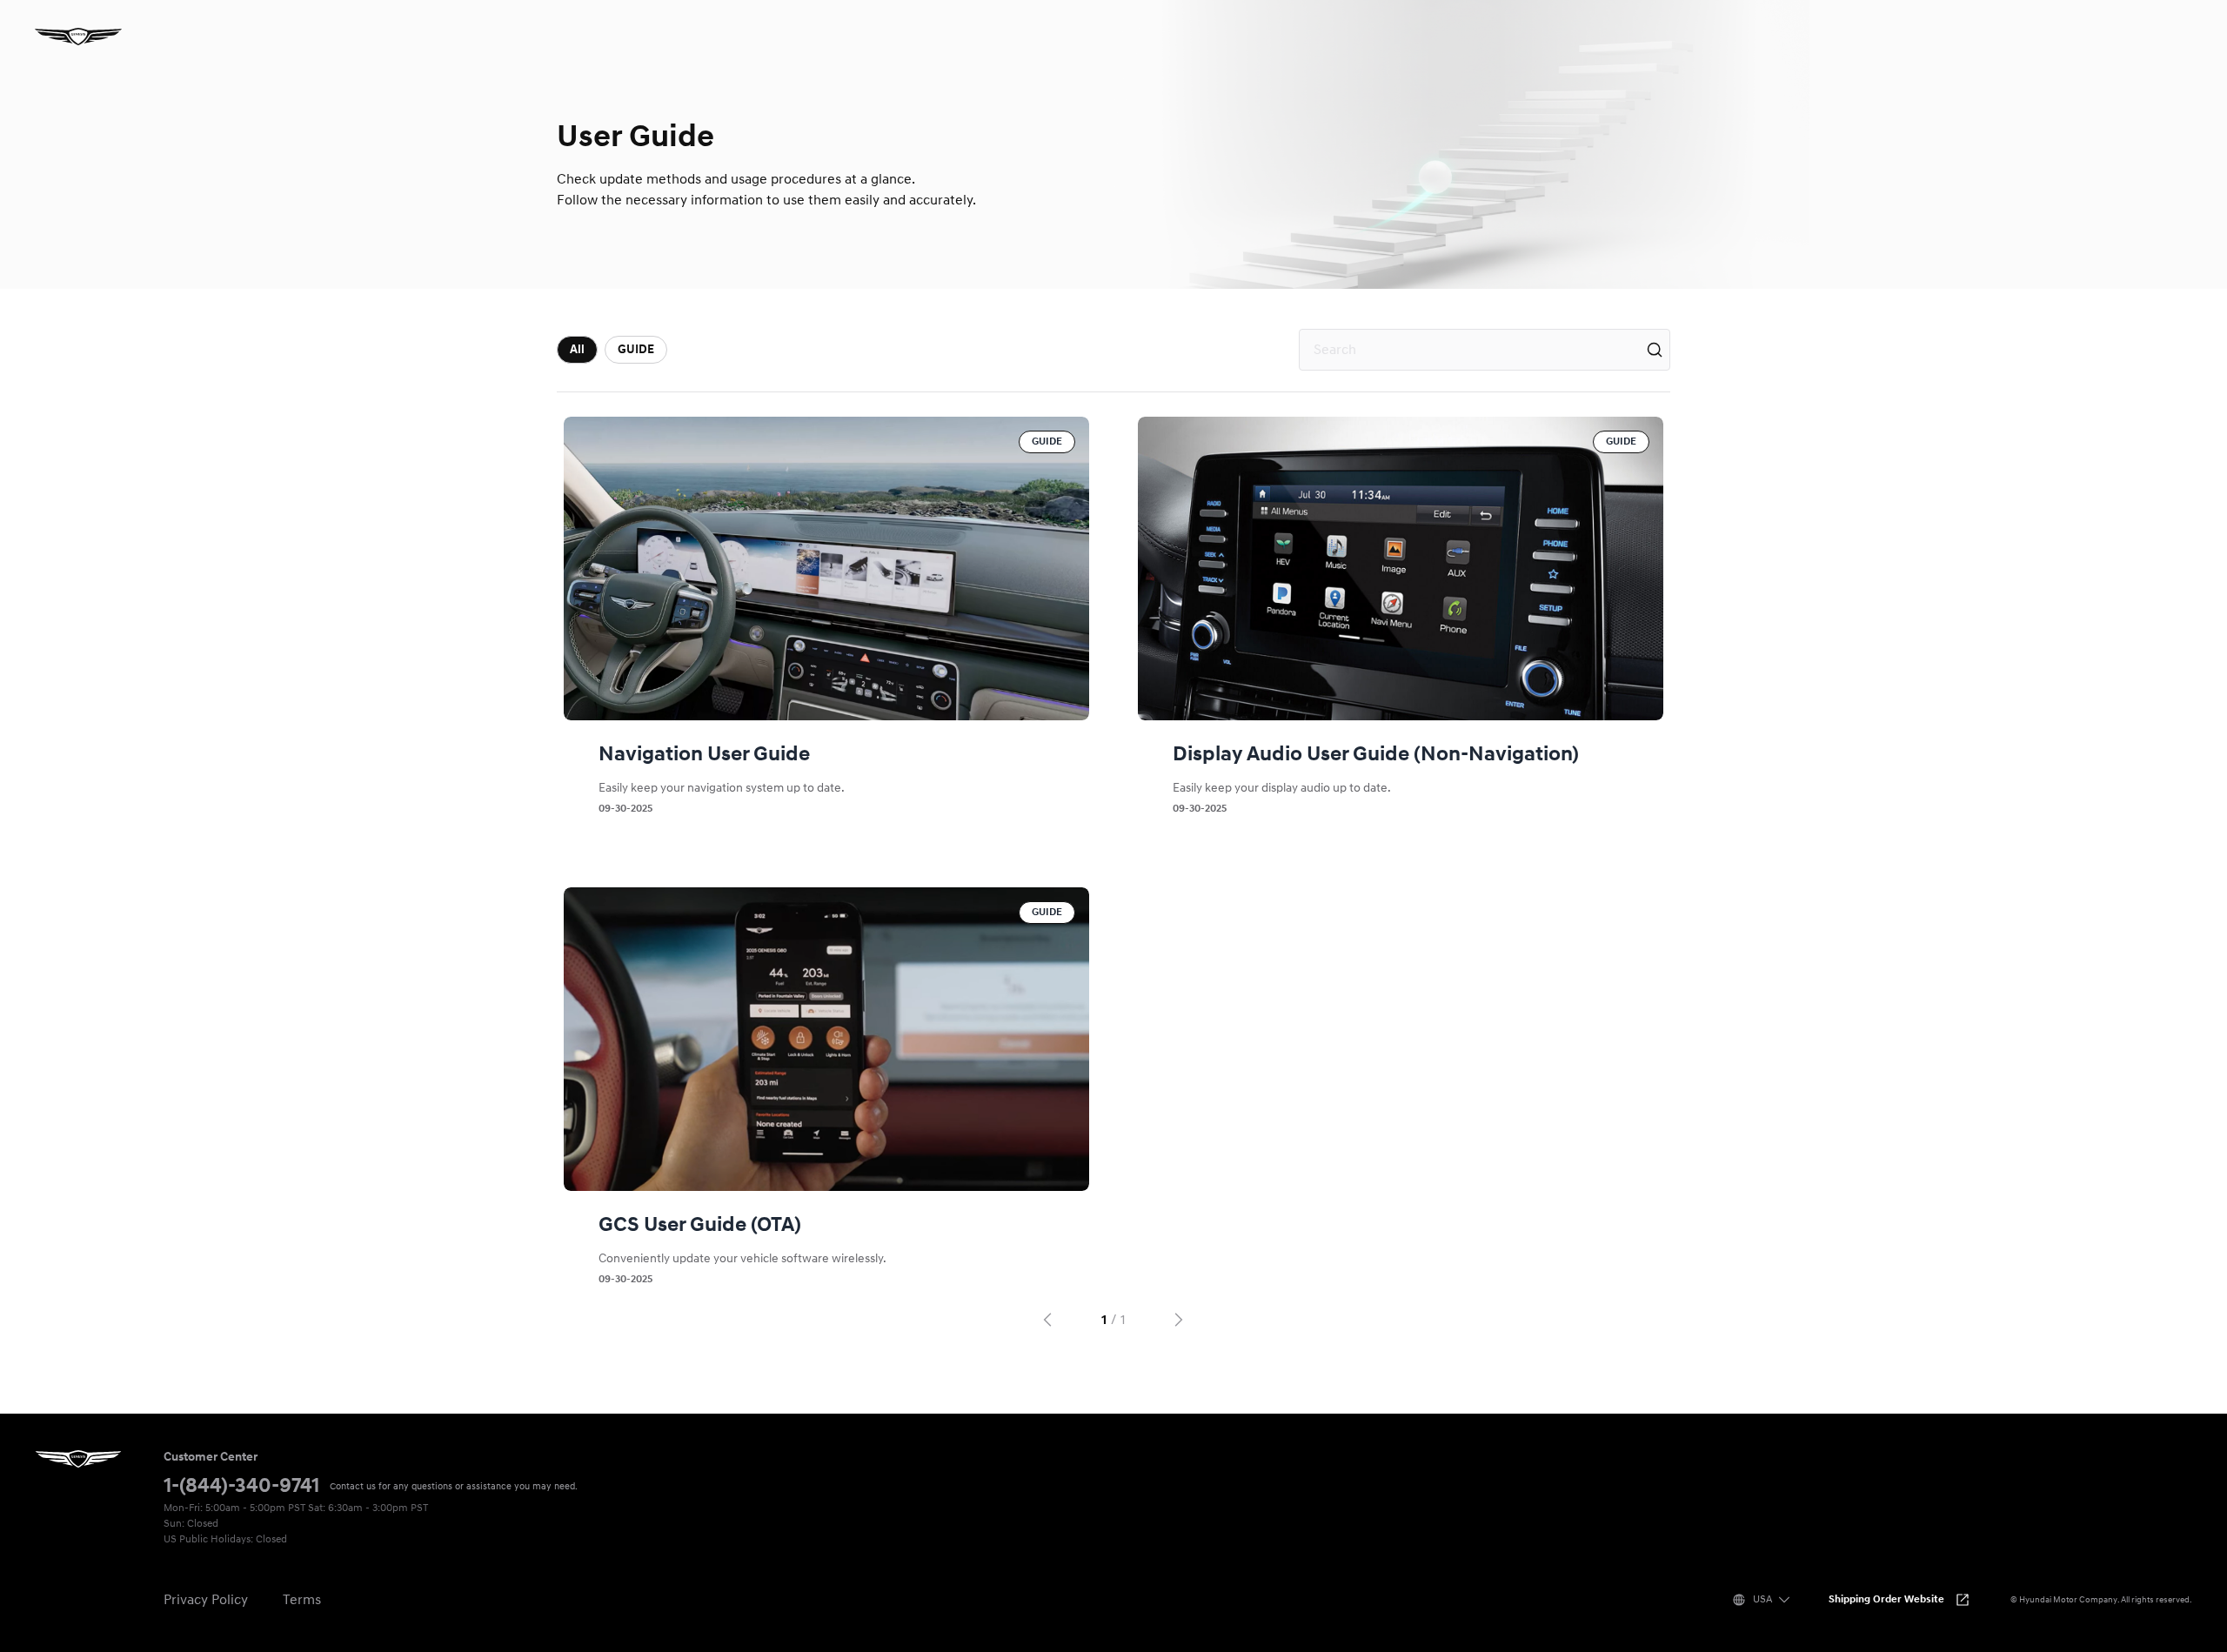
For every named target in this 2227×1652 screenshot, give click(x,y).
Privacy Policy (206, 1600)
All (577, 349)
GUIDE (636, 349)
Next (1181, 1320)
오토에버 (78, 37)
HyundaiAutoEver (78, 1459)
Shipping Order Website (1886, 1599)
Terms (302, 1600)
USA (1762, 1599)
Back (1046, 1320)
